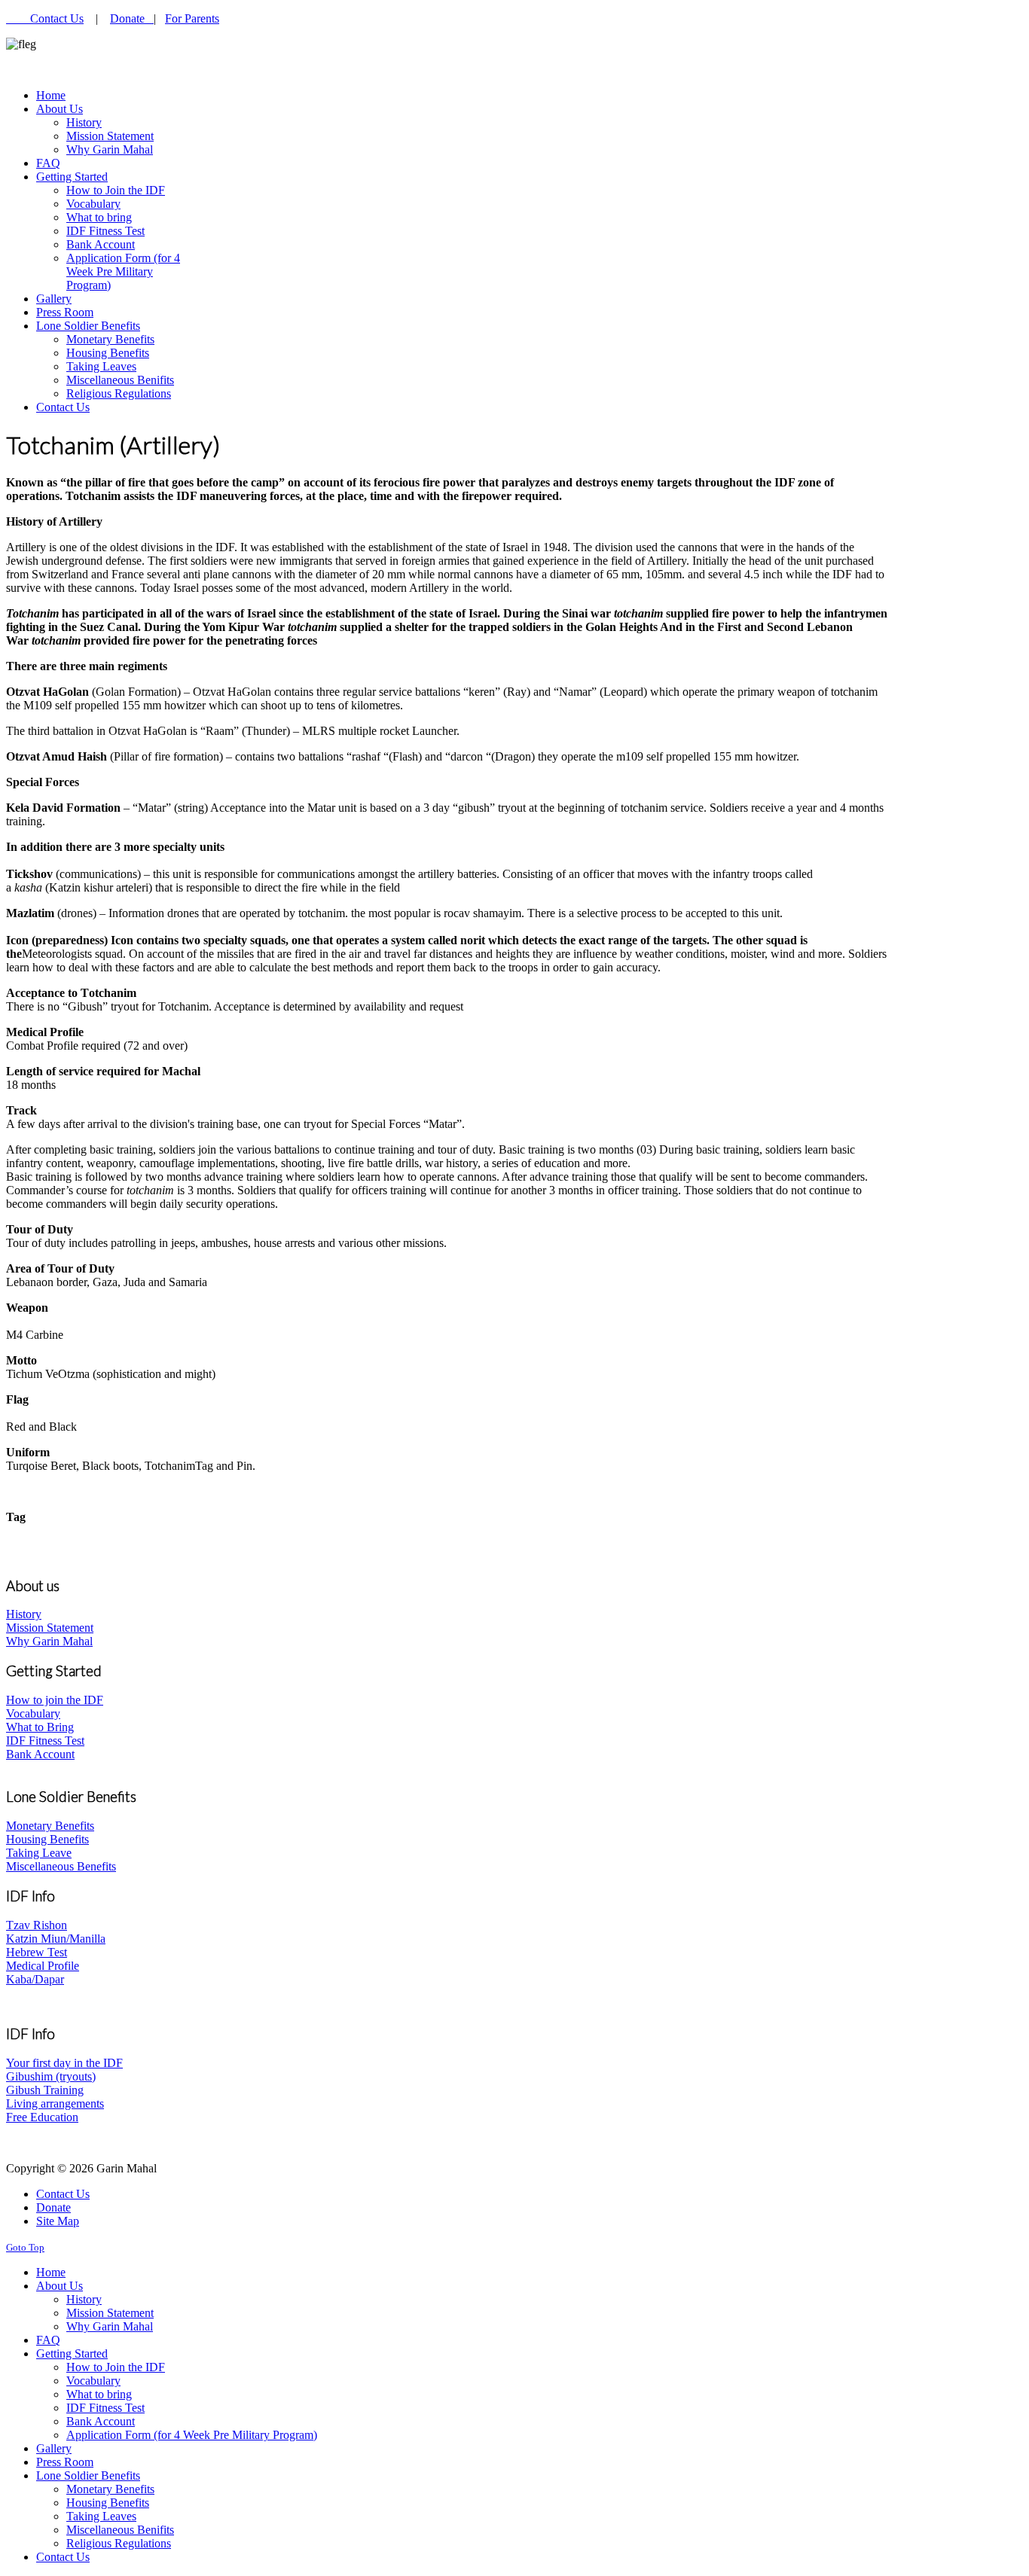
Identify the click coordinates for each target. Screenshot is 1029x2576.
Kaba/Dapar (35, 1979)
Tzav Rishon (37, 1925)
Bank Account (40, 1754)
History (24, 1614)
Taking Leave (39, 1853)
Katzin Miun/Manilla (56, 1939)
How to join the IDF (55, 1700)
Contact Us (57, 18)
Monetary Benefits (50, 1826)
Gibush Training (45, 2090)
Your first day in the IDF (64, 2063)
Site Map (58, 2221)
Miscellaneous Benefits (61, 1866)
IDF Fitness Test (45, 1741)
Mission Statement (50, 1628)
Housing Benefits (47, 1839)
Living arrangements (55, 2103)
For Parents (192, 18)
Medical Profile (43, 1966)
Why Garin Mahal (49, 1641)
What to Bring (40, 1727)
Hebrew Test (37, 1952)
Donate (132, 18)
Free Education (42, 2117)
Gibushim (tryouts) (51, 2076)
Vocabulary (33, 1713)
